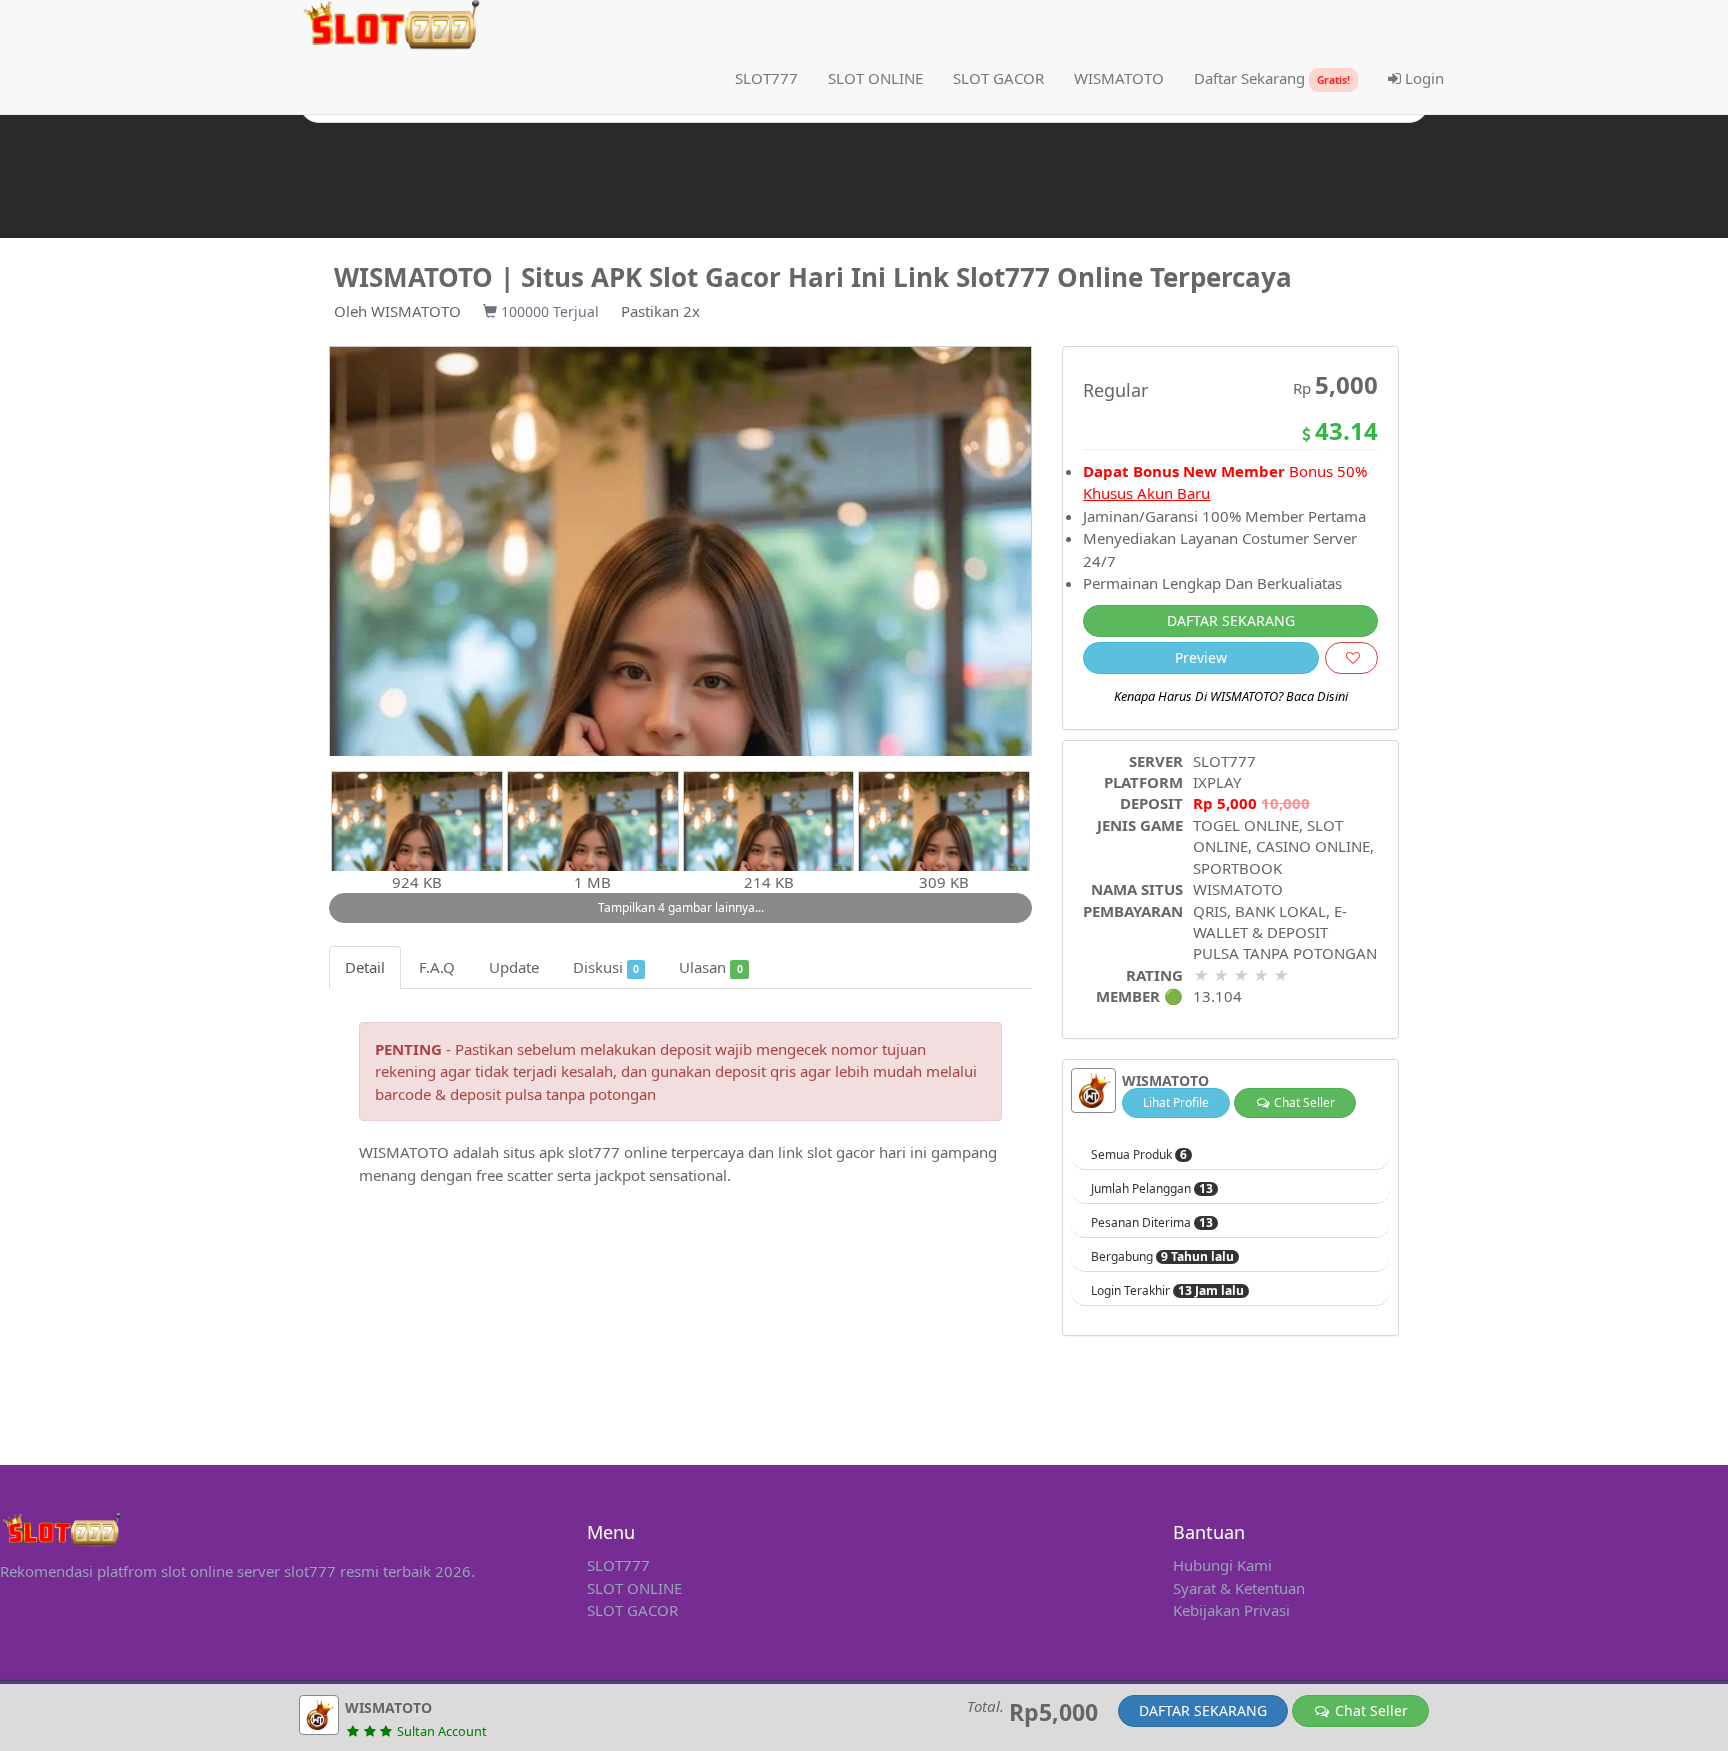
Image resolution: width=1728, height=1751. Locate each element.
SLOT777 (766, 78)
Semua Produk (1139, 1155)
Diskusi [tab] (606, 967)
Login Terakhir (1167, 1291)
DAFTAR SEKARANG (1231, 620)
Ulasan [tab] (710, 967)
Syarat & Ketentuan (1239, 1588)
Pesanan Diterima (1152, 1223)
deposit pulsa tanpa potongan (553, 1094)
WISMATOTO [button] (1119, 78)
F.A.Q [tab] (437, 967)
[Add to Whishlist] (1351, 658)
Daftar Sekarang (1272, 78)
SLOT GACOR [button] (998, 78)
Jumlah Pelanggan (1152, 1189)
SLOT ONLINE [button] (875, 78)
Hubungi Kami (1222, 1565)
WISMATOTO (416, 311)
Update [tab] (514, 967)
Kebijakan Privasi (1231, 1610)
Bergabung (1162, 1257)
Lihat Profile (1176, 1102)
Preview (1201, 657)
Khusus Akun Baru (1146, 493)
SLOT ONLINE (634, 1588)
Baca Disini (1317, 696)
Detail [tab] (365, 967)
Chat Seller (1303, 1102)
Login (1422, 78)
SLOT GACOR (632, 1610)
